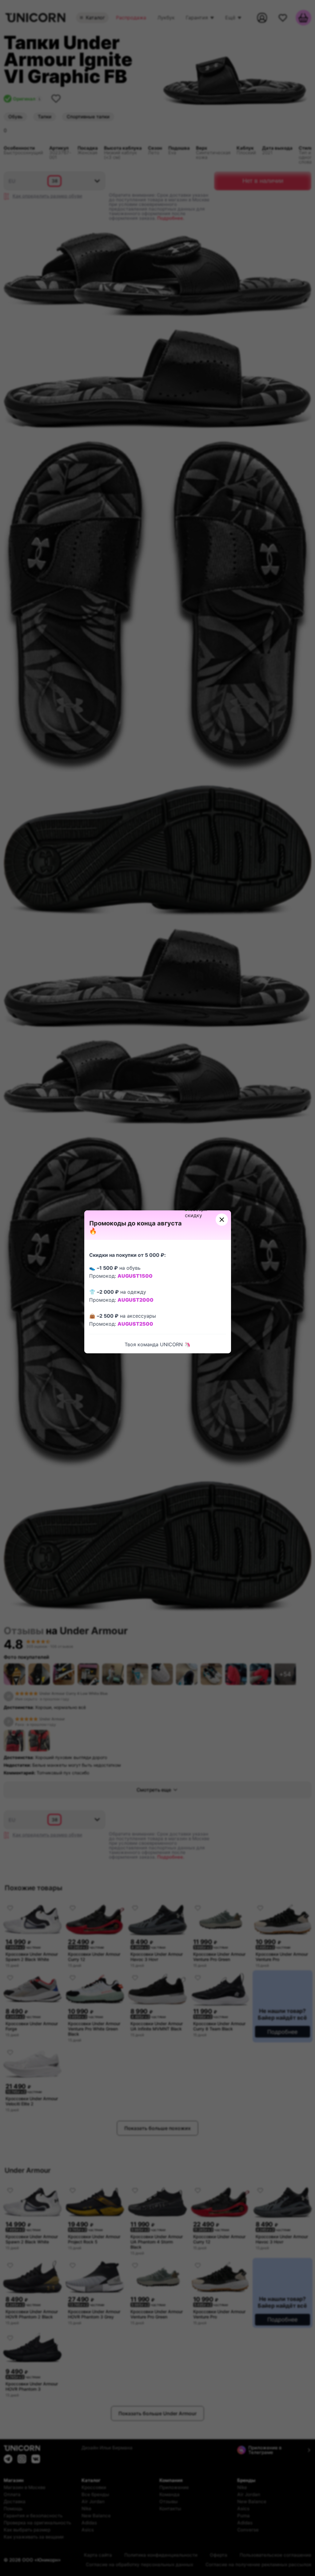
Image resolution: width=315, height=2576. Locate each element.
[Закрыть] (222, 1220)
